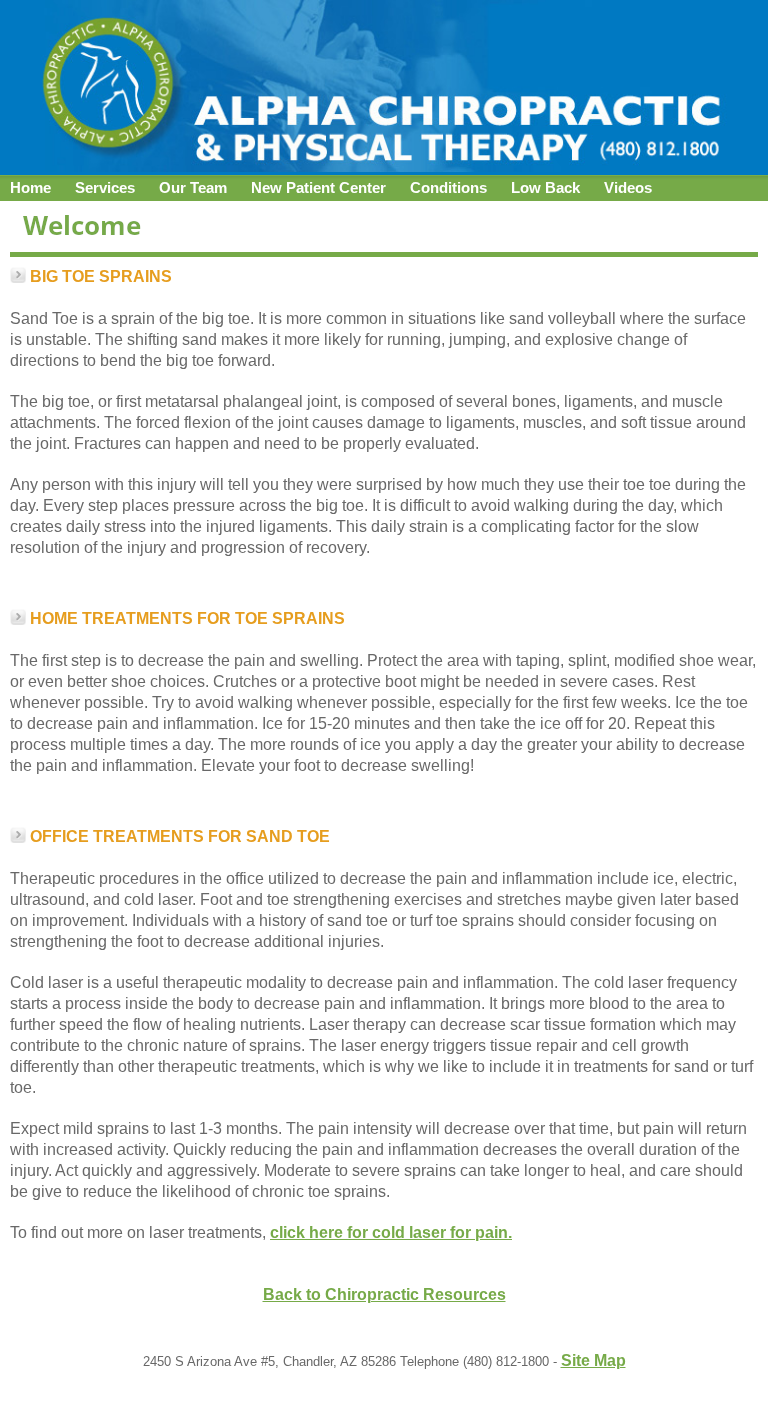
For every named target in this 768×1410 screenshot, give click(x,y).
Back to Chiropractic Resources (384, 1294)
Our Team (193, 188)
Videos (628, 188)
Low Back (545, 188)
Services (105, 188)
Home (30, 188)
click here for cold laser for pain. (391, 1232)
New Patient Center (318, 188)
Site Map (593, 1360)
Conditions (448, 188)
